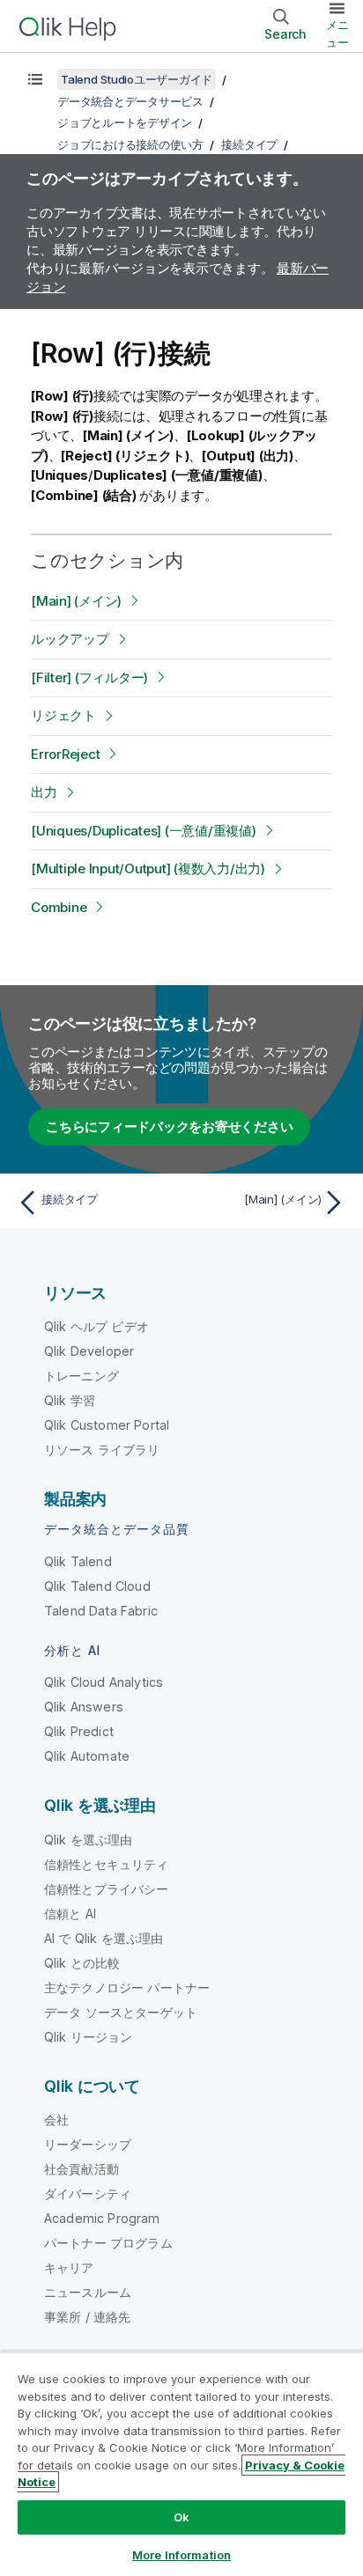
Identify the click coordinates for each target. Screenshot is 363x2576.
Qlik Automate (87, 1756)
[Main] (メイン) (76, 601)
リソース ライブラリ (102, 1450)
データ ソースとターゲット (121, 2012)
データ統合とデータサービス (130, 101)
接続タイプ (249, 144)
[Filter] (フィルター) (89, 677)
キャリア (69, 2267)
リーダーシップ (88, 2144)
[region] (181, 2464)
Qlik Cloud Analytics (104, 1682)
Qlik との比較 (82, 1963)
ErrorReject (65, 754)
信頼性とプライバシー (107, 1889)
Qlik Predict (79, 1731)
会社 (56, 2120)
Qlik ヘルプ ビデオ (96, 1326)
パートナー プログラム (108, 2243)
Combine (59, 907)
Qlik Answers (84, 1707)
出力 (44, 792)
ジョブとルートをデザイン (125, 122)
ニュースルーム (88, 2292)
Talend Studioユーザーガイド (137, 79)
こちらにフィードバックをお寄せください (169, 1126)
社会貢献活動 (81, 2169)
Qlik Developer (89, 1351)
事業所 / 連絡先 (87, 2317)
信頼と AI (70, 1914)
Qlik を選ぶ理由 (89, 1840)
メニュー (337, 33)
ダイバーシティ (88, 2193)
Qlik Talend (78, 1561)
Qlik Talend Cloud (97, 1586)
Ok (181, 2517)
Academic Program (102, 2218)
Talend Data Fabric (101, 1611)
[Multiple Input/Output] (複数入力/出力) (148, 868)
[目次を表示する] (35, 79)
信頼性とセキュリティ (107, 1864)
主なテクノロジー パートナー (127, 1987)
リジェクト (63, 715)
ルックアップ (70, 639)
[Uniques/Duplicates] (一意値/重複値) (144, 831)
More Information (181, 2555)
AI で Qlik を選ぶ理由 (104, 1938)
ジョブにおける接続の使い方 (130, 144)
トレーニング (81, 1376)
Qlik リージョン (89, 2037)
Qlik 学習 (70, 1400)
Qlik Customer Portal (107, 1425)
